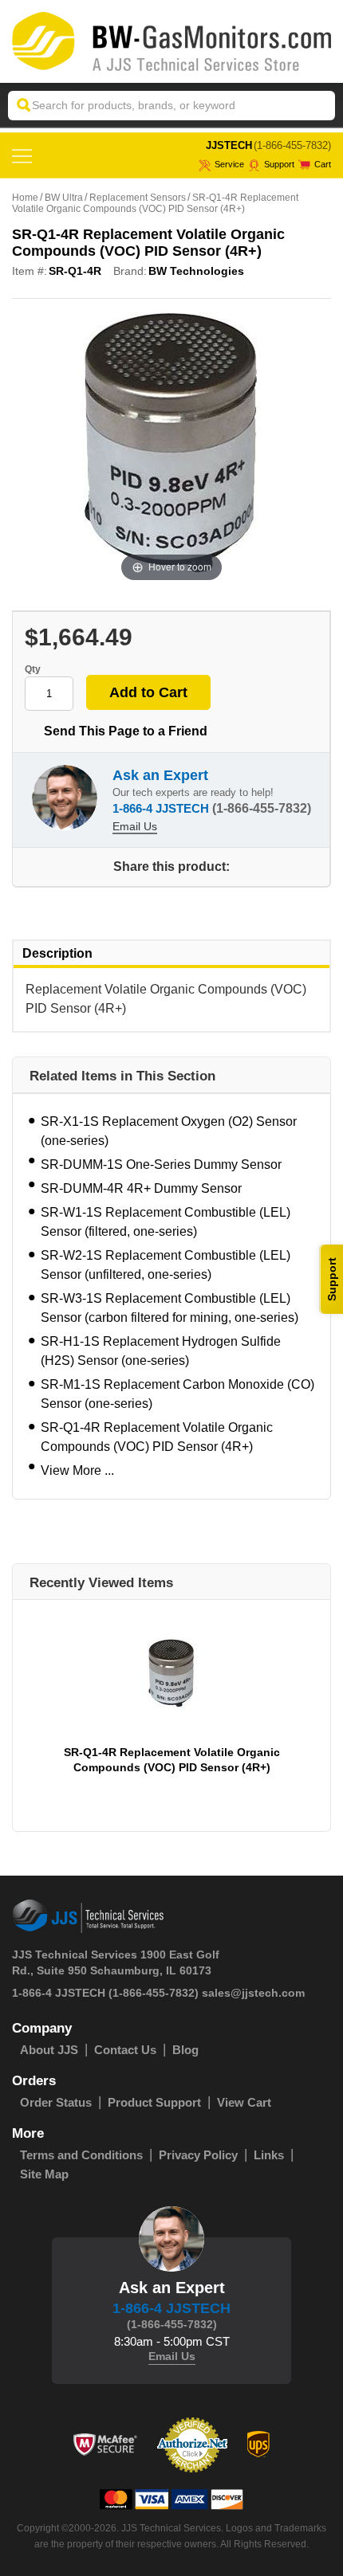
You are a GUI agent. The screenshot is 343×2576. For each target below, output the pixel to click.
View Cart (244, 2102)
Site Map (44, 2174)
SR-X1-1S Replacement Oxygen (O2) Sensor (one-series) (169, 1131)
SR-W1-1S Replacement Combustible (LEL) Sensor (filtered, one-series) (166, 1222)
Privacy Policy (198, 2155)
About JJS (49, 2050)
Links (269, 2155)
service (229, 164)
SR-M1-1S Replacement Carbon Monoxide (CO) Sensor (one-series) (177, 1394)
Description (57, 953)
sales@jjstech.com (253, 1993)
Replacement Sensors (138, 198)
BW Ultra (64, 198)
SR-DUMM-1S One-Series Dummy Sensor (161, 1164)
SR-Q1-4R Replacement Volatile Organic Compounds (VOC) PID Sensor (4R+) (157, 1437)
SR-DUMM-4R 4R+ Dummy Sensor (141, 1188)
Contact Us (125, 2050)
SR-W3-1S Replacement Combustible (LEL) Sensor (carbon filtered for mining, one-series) (170, 1308)
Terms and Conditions (81, 2155)
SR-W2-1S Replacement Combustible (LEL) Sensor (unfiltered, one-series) (166, 1265)
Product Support (154, 2102)
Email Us (135, 826)
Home (25, 198)
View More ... (77, 1470)
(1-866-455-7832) (292, 145)
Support (279, 164)
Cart (323, 164)
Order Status (56, 2102)
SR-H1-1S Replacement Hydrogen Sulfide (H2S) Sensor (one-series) (161, 1351)
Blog (185, 2050)
